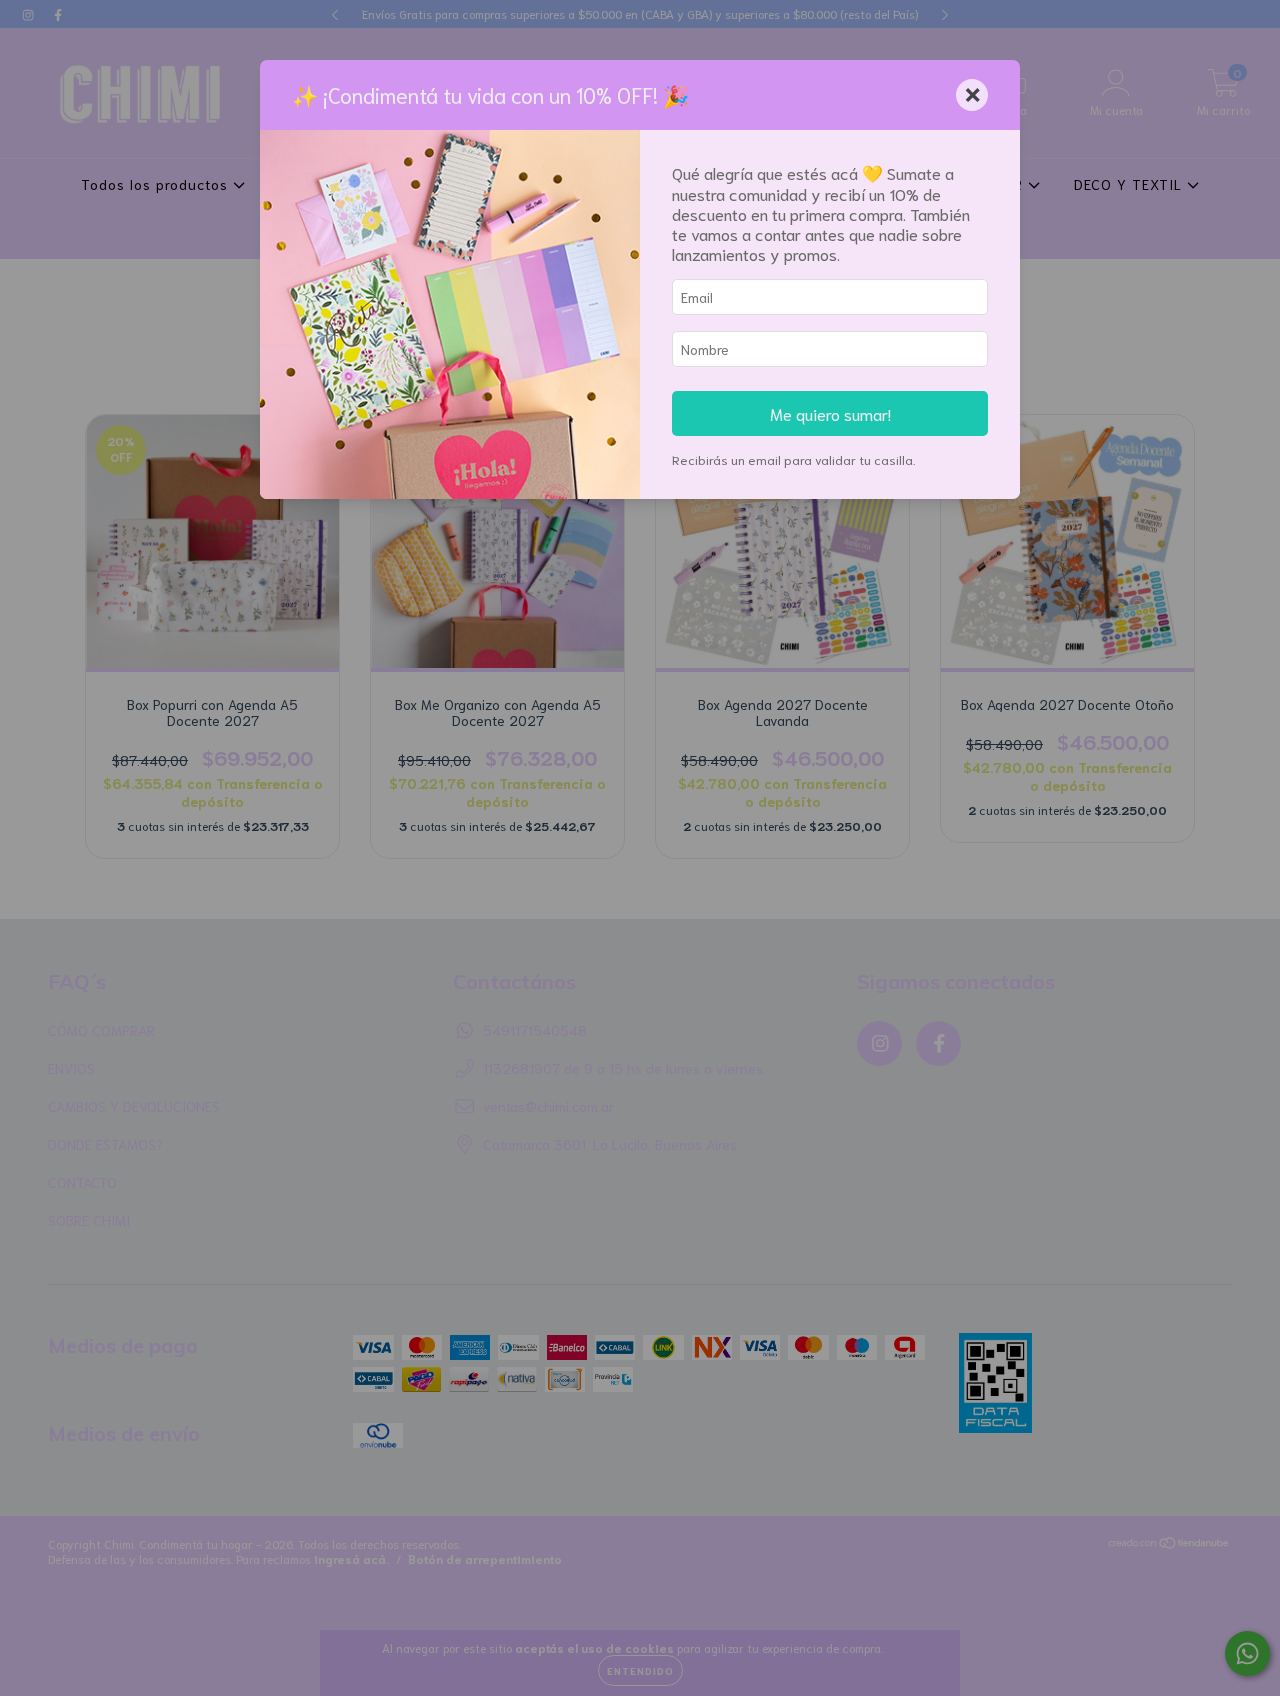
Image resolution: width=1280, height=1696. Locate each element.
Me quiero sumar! (830, 413)
